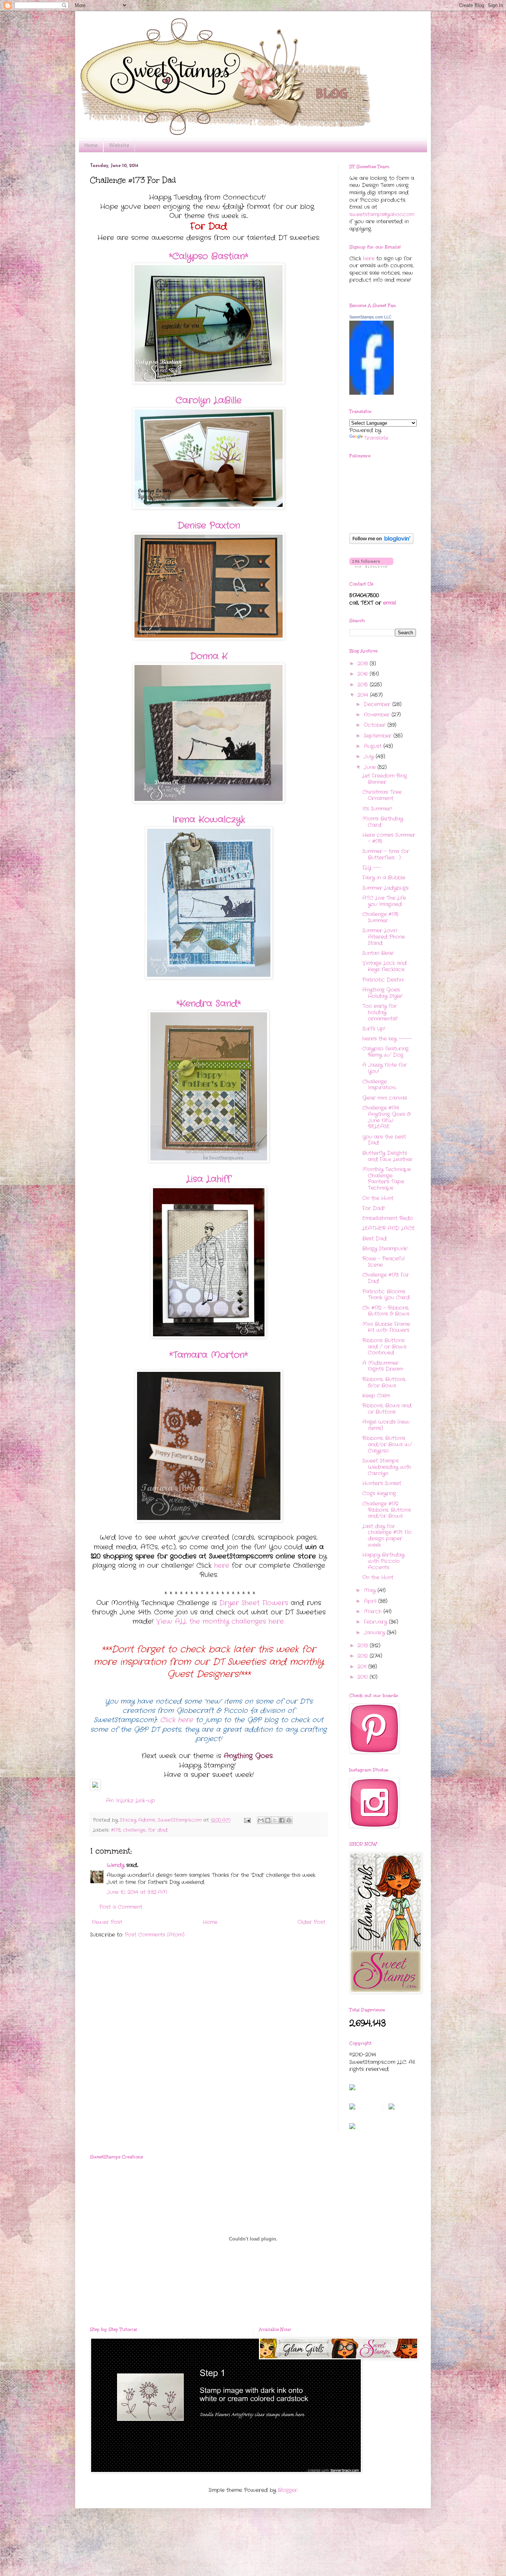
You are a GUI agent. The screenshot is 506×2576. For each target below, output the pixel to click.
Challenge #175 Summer (380, 917)
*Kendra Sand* (209, 1004)
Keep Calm (376, 1396)
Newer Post (107, 1922)
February (376, 1622)
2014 (364, 695)
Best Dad (374, 1239)
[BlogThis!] (268, 1820)
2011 (363, 1667)
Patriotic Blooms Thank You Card (386, 1295)
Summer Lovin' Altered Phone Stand (384, 937)
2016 (364, 674)
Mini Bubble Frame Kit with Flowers (386, 1327)
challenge (134, 1830)
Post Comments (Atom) (155, 1935)
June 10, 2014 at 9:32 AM (137, 1892)
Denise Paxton (209, 526)
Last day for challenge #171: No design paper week (387, 1536)
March (374, 1611)
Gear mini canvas (385, 1098)
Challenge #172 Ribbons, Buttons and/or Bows (387, 1510)
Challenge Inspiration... (379, 1085)
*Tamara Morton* (209, 1355)
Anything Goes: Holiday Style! (382, 993)
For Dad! (374, 1208)
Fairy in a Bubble (384, 878)
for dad (158, 1830)
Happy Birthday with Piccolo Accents (383, 1561)
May (371, 1590)
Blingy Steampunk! (385, 1249)
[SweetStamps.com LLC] (372, 393)
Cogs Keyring (379, 1493)
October (376, 725)
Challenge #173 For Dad (386, 1278)
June (371, 767)
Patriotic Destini (383, 980)
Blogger (288, 2490)
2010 (364, 1677)
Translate (376, 438)
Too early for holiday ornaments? (380, 1012)
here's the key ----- (387, 1039)
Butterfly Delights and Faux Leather (387, 1156)
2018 (364, 664)
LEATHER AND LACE (389, 1228)
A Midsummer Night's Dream (383, 1366)
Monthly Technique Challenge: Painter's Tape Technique (387, 1179)
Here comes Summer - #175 (389, 838)
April (371, 1601)
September (379, 736)
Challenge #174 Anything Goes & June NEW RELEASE (386, 1117)
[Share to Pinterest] (289, 1820)
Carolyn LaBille (209, 401)
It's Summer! (377, 809)
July (370, 756)
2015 (364, 685)
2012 (364, 1656)
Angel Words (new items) (386, 1425)
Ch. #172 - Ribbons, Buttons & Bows (386, 1311)
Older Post (311, 1922)
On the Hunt (378, 1198)
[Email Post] (247, 1820)
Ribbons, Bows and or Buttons (387, 1409)
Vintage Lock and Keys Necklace (385, 966)
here (222, 1566)
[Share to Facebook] (282, 1820)
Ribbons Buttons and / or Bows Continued (384, 1347)
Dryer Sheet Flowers (254, 1603)
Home (91, 145)
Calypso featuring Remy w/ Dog (385, 1052)
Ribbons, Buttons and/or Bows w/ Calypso (387, 1444)
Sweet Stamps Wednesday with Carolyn (387, 1467)
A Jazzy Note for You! (385, 1068)
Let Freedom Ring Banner (385, 779)
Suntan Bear (378, 953)
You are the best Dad (384, 1140)
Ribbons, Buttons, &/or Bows (384, 1382)
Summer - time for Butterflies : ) (386, 854)
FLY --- (372, 868)
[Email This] (261, 1820)
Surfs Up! (374, 1029)
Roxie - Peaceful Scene (383, 1262)
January (375, 1633)
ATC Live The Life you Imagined (384, 901)
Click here (177, 1720)
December (378, 704)
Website (119, 145)
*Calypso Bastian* (209, 257)
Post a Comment (121, 1907)
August (374, 746)
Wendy (116, 1865)
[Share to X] (275, 1820)
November (378, 715)
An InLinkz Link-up (130, 1801)
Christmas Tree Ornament (382, 795)
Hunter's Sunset (382, 1483)
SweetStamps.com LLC (370, 317)
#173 (116, 1830)
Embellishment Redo (388, 1218)
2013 (364, 1646)
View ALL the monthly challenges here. (220, 1621)
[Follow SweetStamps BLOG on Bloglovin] (381, 542)
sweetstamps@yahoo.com (382, 214)
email (390, 603)
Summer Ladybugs (385, 888)
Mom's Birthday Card (383, 822)
